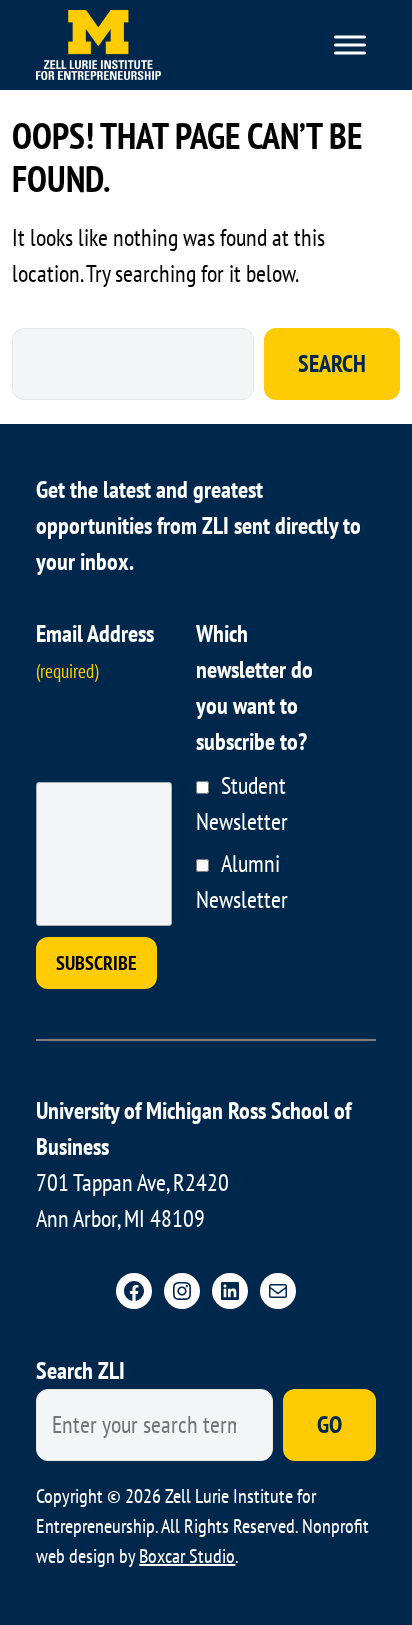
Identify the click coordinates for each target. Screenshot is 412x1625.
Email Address (95, 650)
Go (329, 1424)
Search (332, 363)
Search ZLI (80, 1370)
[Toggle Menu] (350, 44)
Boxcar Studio (187, 1556)
